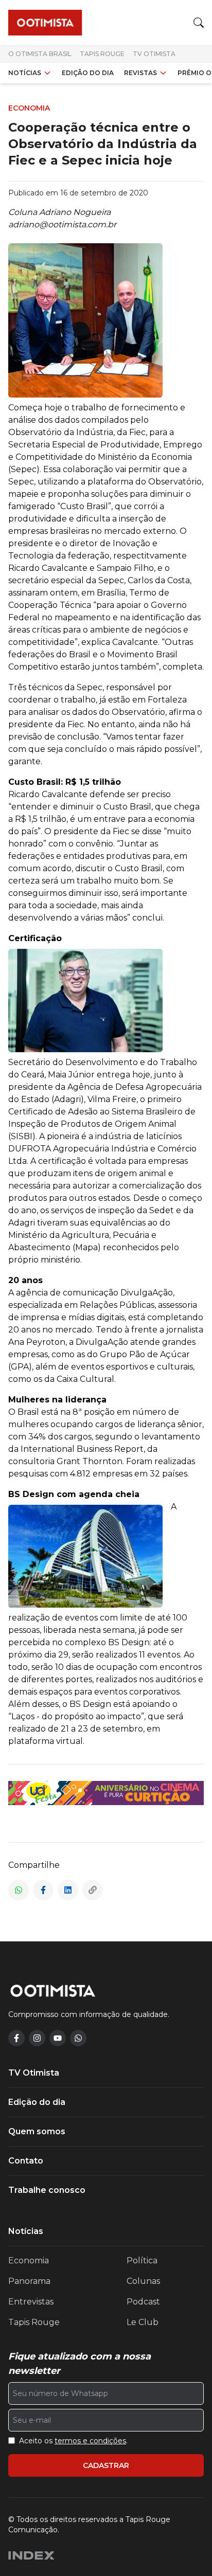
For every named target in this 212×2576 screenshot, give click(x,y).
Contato (26, 2161)
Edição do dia (88, 73)
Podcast (143, 2302)
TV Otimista (154, 54)
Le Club (143, 2322)
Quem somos (37, 2131)
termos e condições (90, 2441)
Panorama (29, 2281)
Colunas (143, 2281)
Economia (29, 2260)
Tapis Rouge (102, 54)
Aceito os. (73, 2441)
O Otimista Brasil (40, 54)
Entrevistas (31, 2302)
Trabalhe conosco (47, 2190)
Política (142, 2260)
